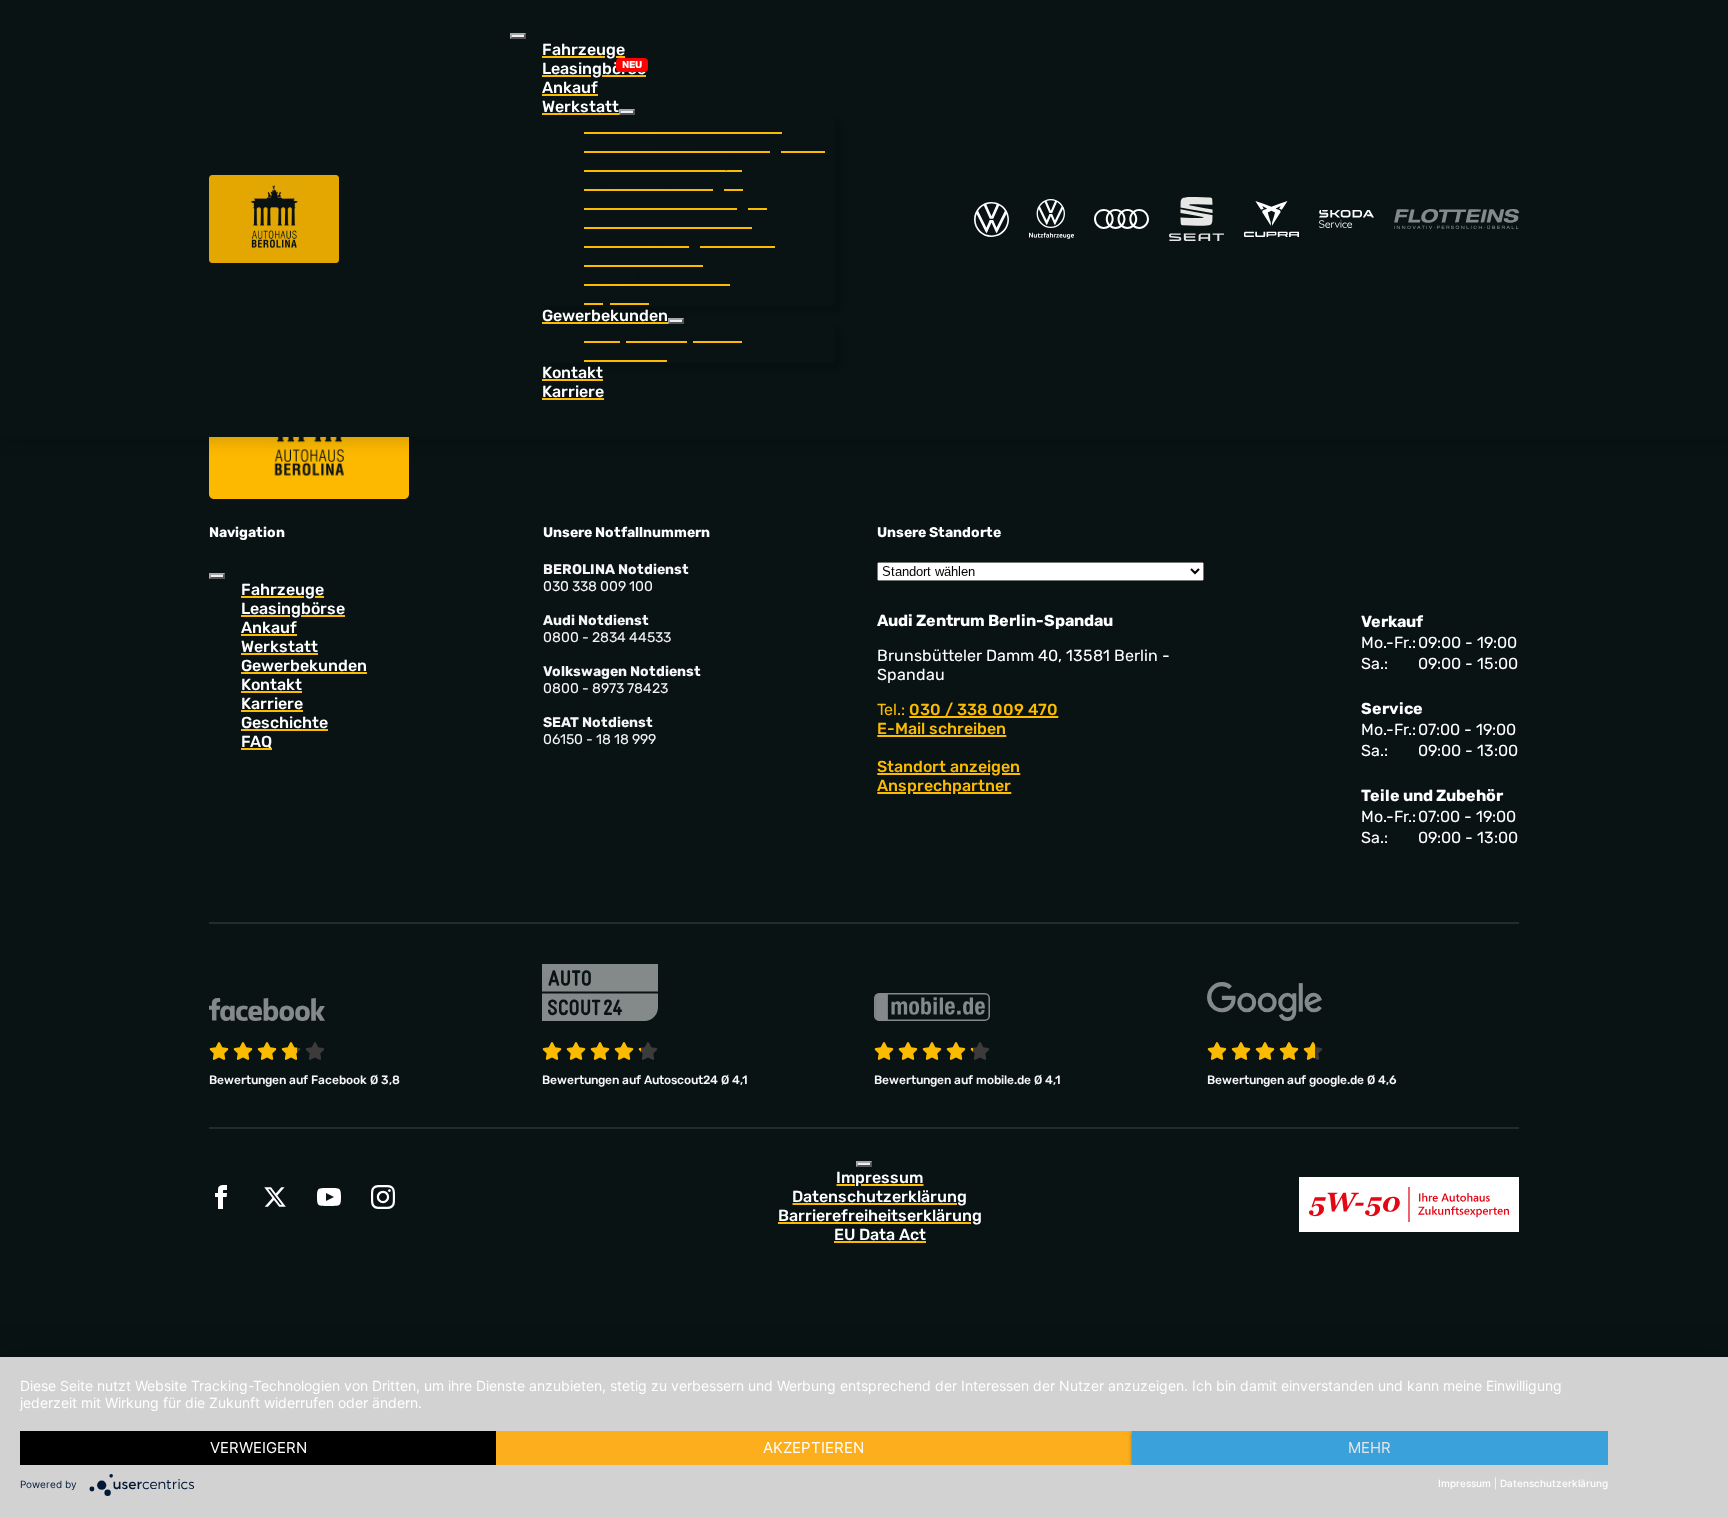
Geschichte (284, 722)
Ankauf (570, 87)
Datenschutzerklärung (879, 1196)
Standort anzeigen (948, 766)
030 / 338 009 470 (983, 709)
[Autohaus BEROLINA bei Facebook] (221, 1197)
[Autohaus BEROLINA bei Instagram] (383, 1197)
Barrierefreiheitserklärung (880, 1215)
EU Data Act (880, 1234)
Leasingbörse (594, 68)
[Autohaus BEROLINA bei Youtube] (329, 1197)
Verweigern (258, 1447)
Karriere (573, 391)
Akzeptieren (813, 1447)
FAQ (256, 741)
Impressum (879, 1177)
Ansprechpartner (944, 785)
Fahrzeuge (583, 49)
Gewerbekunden (304, 665)
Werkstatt (279, 646)
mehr (1369, 1447)
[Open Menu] (518, 36)
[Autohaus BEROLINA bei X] (275, 1197)
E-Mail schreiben (941, 728)
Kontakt (572, 372)
